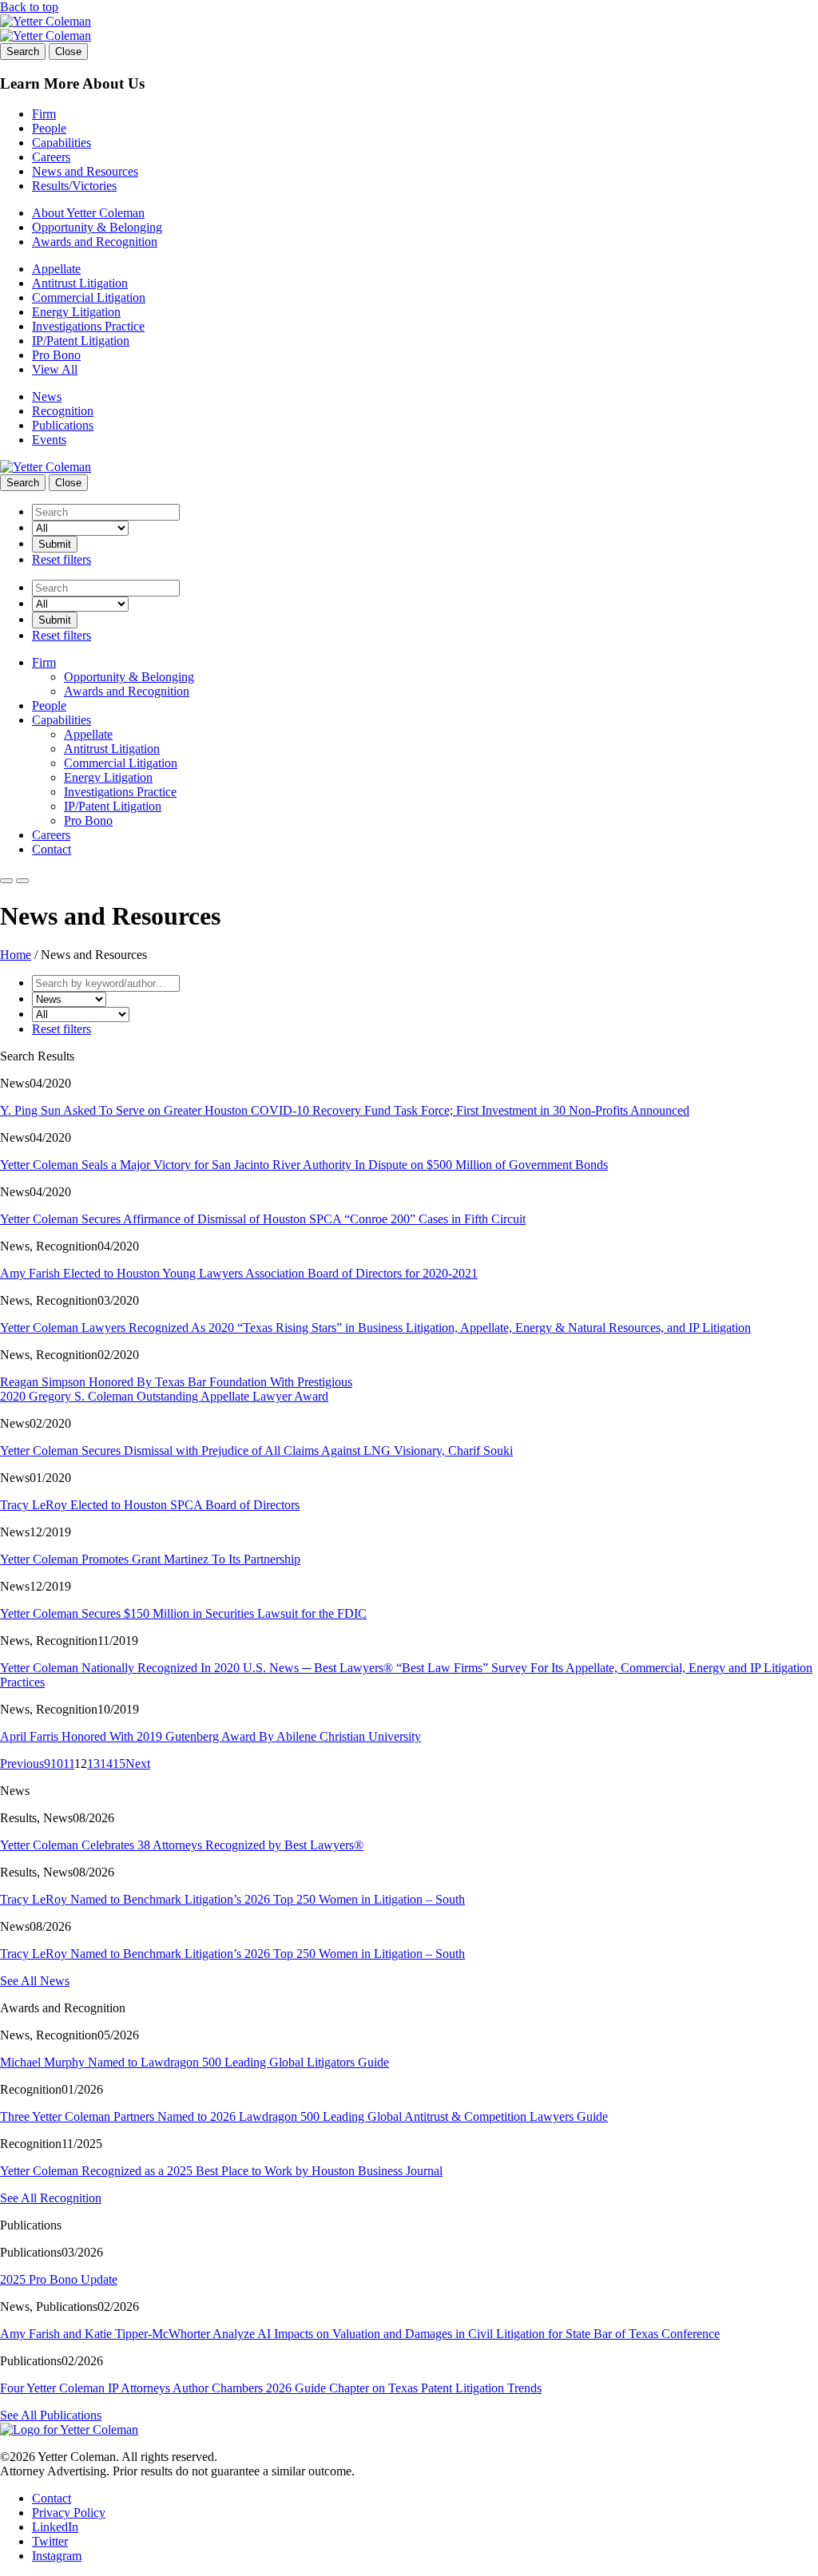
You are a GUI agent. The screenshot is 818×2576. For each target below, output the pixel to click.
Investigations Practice (88, 326)
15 (119, 1764)
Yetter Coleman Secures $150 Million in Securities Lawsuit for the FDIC (183, 1613)
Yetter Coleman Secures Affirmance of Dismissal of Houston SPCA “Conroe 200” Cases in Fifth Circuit (263, 1219)
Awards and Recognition (95, 242)
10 (57, 1764)
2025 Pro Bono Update (59, 2279)
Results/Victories (74, 186)
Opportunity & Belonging (97, 227)
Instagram (57, 2556)
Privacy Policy (69, 2513)
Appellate (56, 269)
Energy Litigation (76, 312)
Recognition (63, 411)
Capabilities (62, 143)
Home (16, 955)
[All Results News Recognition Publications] (69, 999)
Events (49, 440)
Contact (52, 849)
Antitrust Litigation (80, 283)
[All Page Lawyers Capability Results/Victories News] (80, 527)
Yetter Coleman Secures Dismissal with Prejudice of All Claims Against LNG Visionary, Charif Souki (256, 1450)
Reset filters (62, 559)
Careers (51, 157)
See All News (35, 1981)
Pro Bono (56, 355)
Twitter (50, 2541)
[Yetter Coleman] (46, 21)
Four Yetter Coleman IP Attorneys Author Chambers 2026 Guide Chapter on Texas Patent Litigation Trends (271, 2388)
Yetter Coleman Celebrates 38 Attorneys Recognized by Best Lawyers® (182, 1845)
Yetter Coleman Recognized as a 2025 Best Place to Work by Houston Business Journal (221, 2171)
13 (93, 1764)
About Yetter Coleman (88, 213)
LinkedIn (55, 2527)
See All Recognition (51, 2198)
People (49, 128)
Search (23, 52)
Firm (44, 114)
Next (138, 1764)
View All (55, 369)
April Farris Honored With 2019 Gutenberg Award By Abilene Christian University (210, 1736)
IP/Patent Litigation (81, 341)
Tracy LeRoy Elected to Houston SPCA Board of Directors (150, 1505)
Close (68, 52)
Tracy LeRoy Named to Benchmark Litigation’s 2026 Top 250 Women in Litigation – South (232, 1899)
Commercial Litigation (89, 297)
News (47, 396)
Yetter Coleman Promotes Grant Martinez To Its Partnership (150, 1559)
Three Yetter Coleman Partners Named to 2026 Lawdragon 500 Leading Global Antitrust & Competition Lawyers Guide (304, 2116)
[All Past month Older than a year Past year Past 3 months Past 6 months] (81, 1014)
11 (69, 1764)
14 (106, 1764)
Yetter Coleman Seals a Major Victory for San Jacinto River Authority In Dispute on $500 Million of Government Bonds (304, 1165)
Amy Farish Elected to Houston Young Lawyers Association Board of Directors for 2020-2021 (239, 1273)
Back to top (29, 7)
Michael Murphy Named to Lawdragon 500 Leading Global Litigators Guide (195, 2062)
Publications (63, 425)
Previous (22, 1764)
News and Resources (85, 171)
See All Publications (51, 2415)
